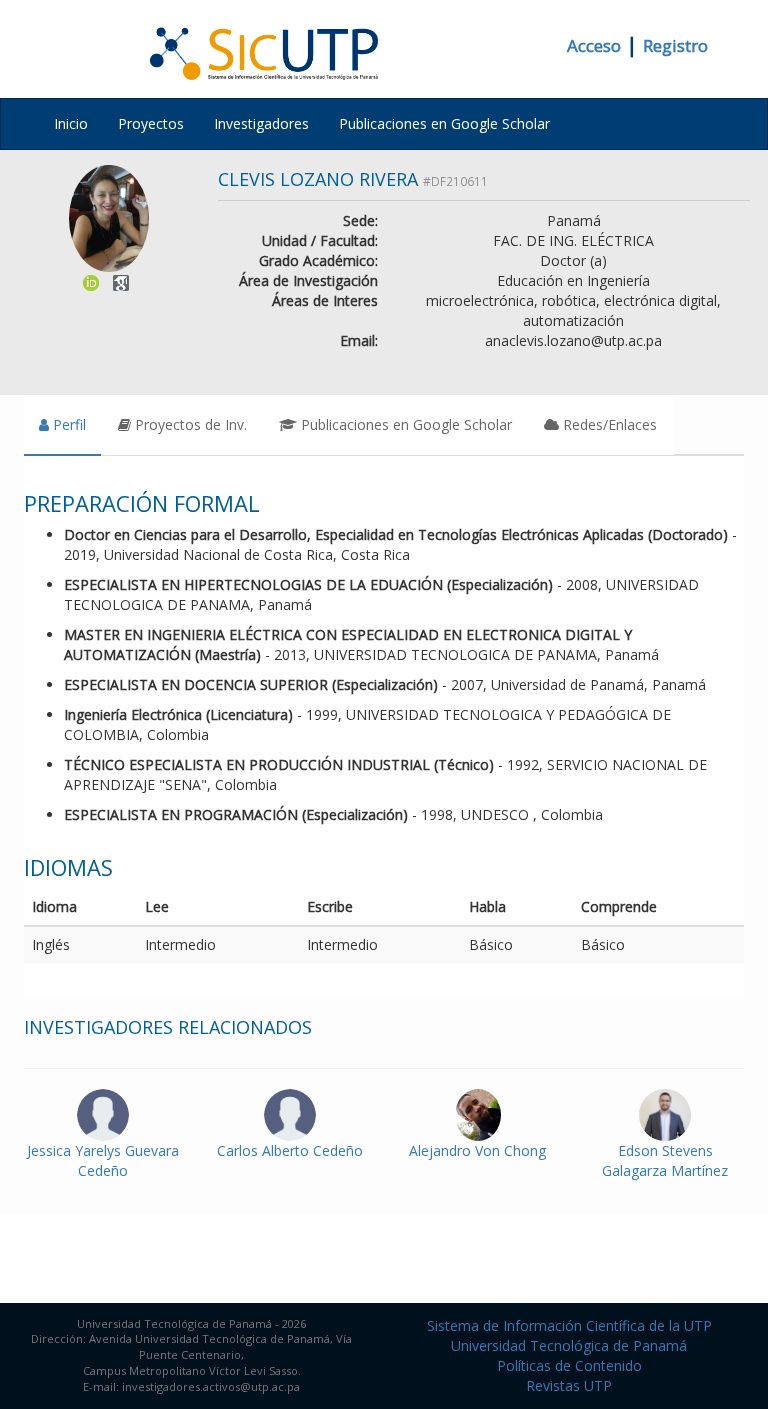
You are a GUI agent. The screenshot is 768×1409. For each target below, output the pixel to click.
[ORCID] (91, 281)
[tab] (62, 425)
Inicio (71, 123)
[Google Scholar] (121, 281)
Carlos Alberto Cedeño (290, 1150)
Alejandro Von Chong (477, 1150)
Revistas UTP (569, 1385)
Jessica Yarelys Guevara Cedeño (103, 1160)
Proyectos (151, 123)
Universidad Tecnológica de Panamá (569, 1345)
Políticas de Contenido (569, 1365)
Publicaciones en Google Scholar (444, 123)
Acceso (594, 45)
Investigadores (261, 123)
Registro (675, 45)
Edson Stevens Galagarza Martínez (665, 1160)
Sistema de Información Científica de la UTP (569, 1325)
